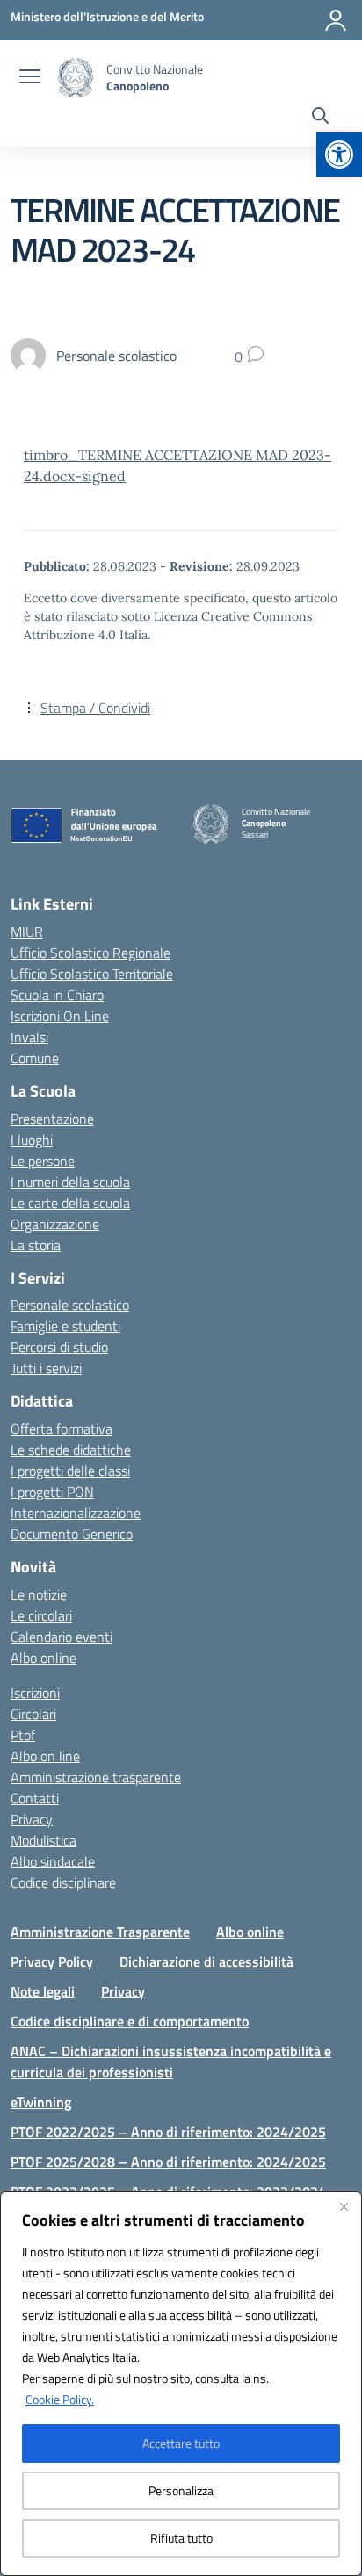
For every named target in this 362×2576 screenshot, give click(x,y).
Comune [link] (35, 1058)
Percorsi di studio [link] (59, 1347)
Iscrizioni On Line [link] (60, 1016)
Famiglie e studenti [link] (65, 1326)
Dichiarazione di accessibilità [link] (206, 1961)
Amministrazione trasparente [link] (96, 1777)
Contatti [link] (35, 1798)
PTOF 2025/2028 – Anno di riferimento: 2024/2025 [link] (168, 2162)
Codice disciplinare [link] (63, 1882)
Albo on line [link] (45, 1756)
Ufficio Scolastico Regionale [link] (90, 953)
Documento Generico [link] (72, 1534)
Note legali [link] (43, 1991)
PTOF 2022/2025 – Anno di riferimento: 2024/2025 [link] (168, 2132)
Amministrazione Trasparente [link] (100, 1932)
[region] (181, 2384)
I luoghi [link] (32, 1140)
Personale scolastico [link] (70, 1305)
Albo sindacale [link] (53, 1861)
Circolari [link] (33, 1714)
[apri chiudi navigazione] (30, 78)
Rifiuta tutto (181, 2538)
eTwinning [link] (41, 2102)
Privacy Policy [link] (52, 1961)
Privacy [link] (32, 1819)
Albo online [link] (43, 1658)
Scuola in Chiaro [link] (57, 995)
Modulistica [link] (43, 1840)
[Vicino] (344, 2206)
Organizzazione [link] (55, 1224)
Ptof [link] (23, 1735)
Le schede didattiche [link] (71, 1450)
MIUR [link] (27, 932)
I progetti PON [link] (52, 1492)
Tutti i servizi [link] (46, 1368)
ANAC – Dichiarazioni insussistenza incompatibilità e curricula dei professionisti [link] (171, 2062)
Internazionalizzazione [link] (76, 1513)
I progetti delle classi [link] (70, 1471)
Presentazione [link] (52, 1119)
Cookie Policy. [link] (60, 2399)
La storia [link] (36, 1245)
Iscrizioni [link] (35, 1693)
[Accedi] (336, 20)
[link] (339, 155)
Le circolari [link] (41, 1615)
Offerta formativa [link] (62, 1428)
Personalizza (181, 2490)
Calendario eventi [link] (62, 1637)
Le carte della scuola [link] (70, 1203)
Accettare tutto (181, 2443)
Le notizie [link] (39, 1594)
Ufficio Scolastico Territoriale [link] (92, 974)
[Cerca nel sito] (320, 118)
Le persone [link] (43, 1161)
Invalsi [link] (29, 1037)
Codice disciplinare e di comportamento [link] (130, 2021)
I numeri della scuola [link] (70, 1182)
